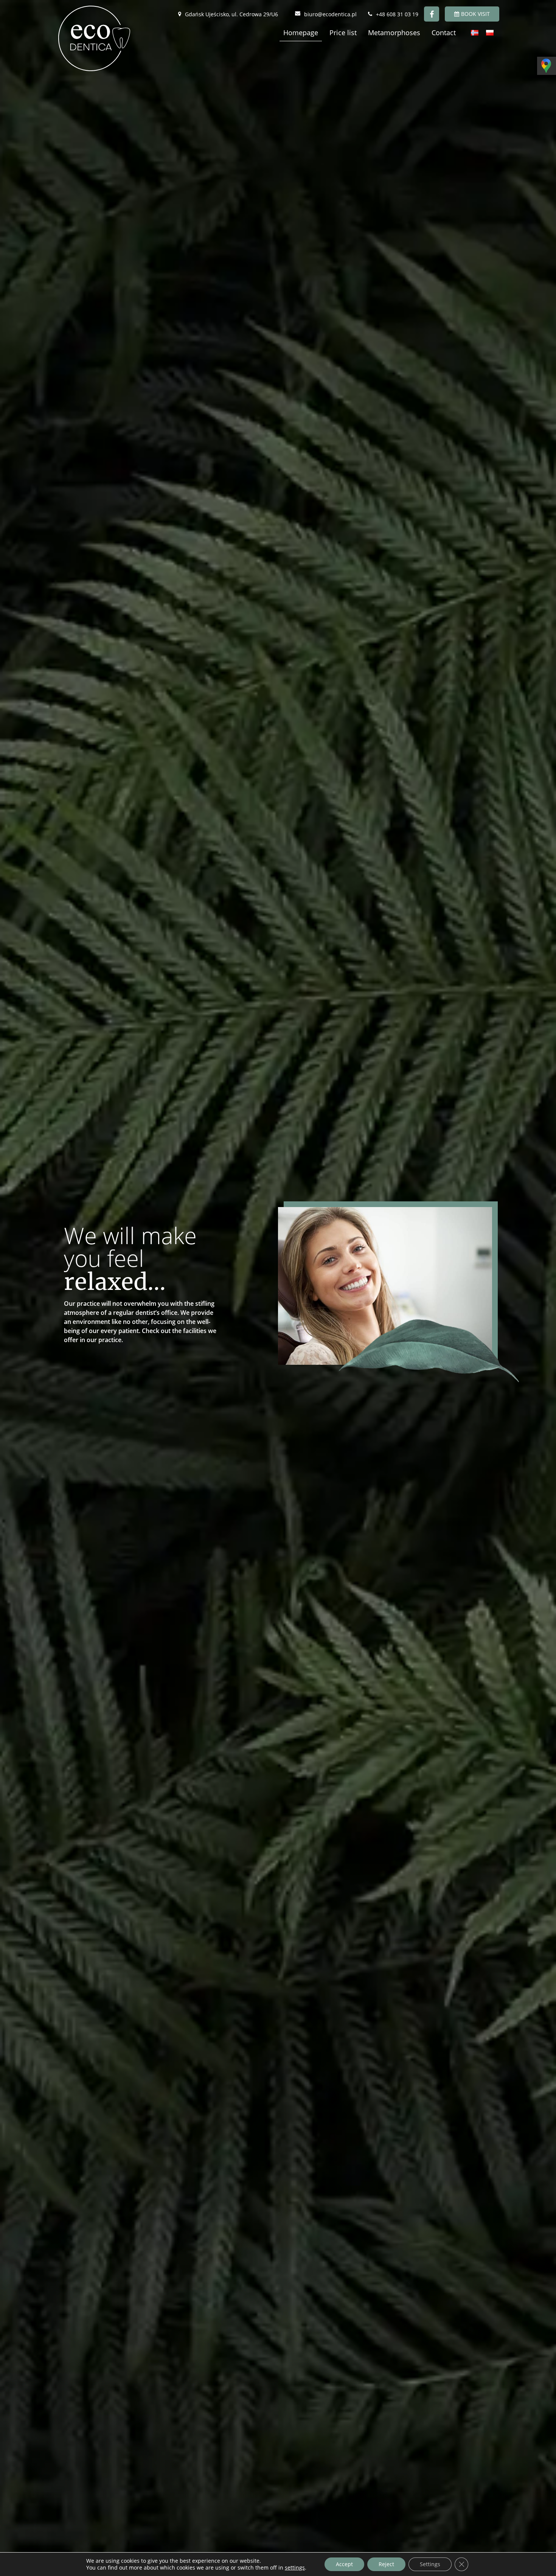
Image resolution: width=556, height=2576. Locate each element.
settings (295, 2568)
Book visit (475, 14)
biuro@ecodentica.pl (330, 14)
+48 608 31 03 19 (397, 14)
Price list (343, 33)
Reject (386, 2564)
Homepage (301, 33)
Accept (344, 2564)
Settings (430, 2564)
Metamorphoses (394, 33)
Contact (444, 33)
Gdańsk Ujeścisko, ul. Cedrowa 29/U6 (231, 14)
